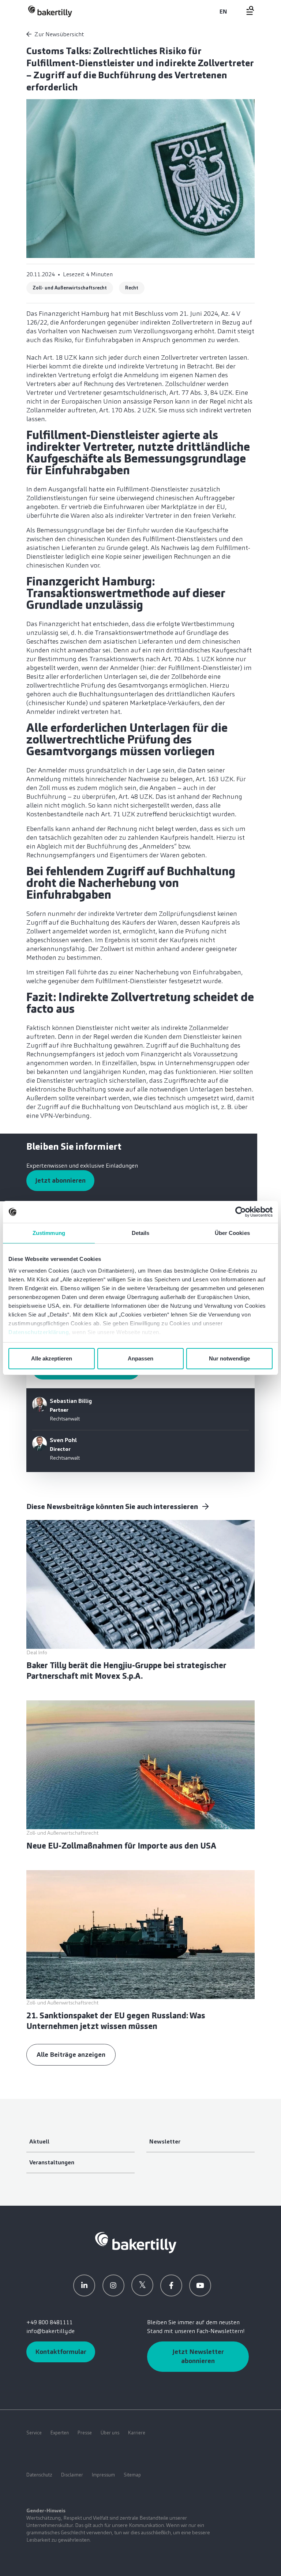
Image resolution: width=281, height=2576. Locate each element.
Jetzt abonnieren (60, 1180)
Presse (85, 2433)
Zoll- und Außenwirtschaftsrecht (70, 288)
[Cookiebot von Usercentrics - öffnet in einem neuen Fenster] (241, 1212)
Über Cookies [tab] (232, 1233)
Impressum (103, 2475)
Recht (132, 288)
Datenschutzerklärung (39, 1332)
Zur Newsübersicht (59, 34)
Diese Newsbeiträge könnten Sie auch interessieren (113, 1506)
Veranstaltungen (52, 2162)
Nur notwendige (229, 1358)
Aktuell (39, 2141)
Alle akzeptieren (52, 1358)
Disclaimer (72, 2475)
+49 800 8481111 (50, 2322)
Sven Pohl (63, 1440)
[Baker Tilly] (50, 11)
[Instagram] (113, 2285)
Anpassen (140, 1358)
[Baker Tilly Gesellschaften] (136, 2242)
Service (34, 2433)
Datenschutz (39, 2475)
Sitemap (132, 2475)
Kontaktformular (61, 2352)
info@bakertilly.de (50, 2331)
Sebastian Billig (71, 1401)
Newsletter (165, 2141)
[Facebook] (171, 2285)
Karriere (137, 2433)
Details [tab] (141, 1233)
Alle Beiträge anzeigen (71, 2055)
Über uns (110, 2433)
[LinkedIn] (84, 2285)
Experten (60, 2433)
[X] (142, 2285)
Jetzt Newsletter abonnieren (198, 2356)
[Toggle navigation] (246, 10)
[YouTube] (200, 2285)
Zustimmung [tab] (49, 1233)
